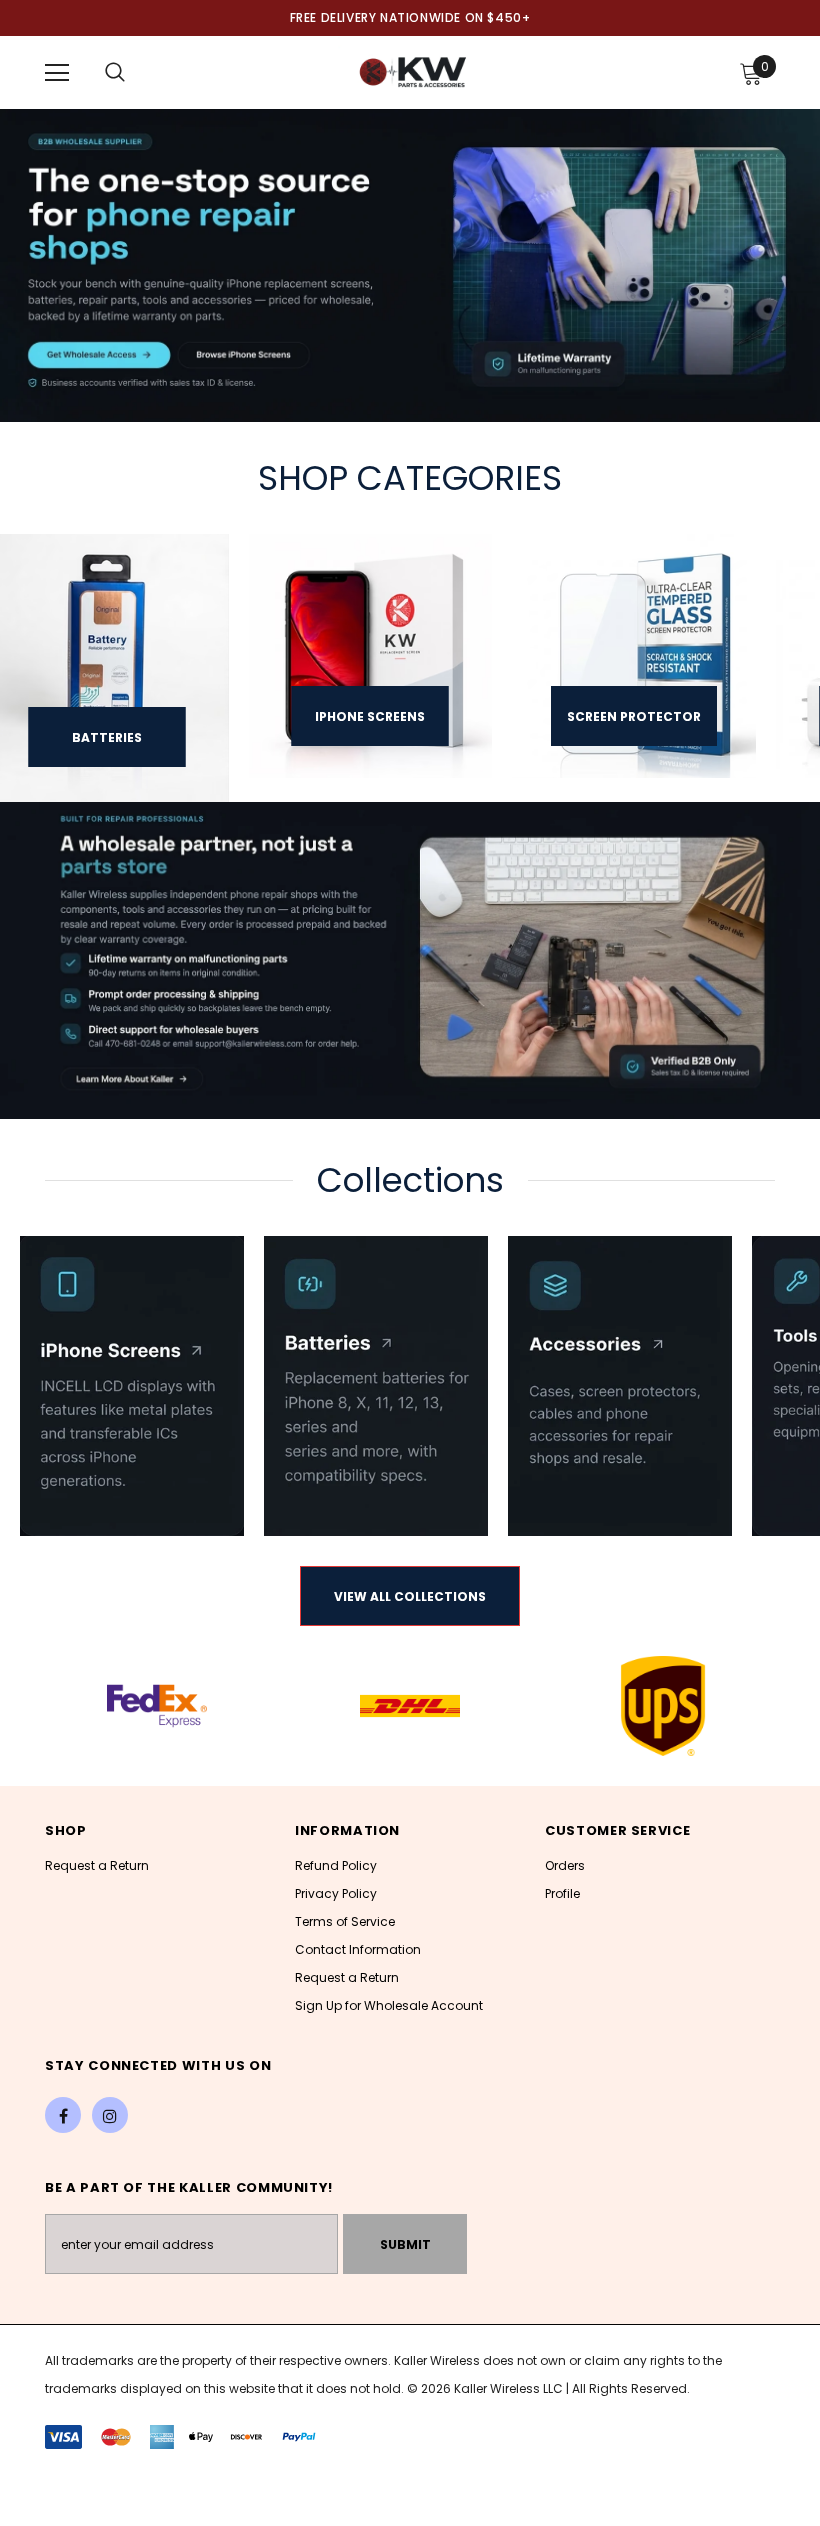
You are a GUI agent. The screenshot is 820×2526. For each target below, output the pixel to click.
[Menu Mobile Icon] (57, 73)
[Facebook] (63, 2115)
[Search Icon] (115, 73)
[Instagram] (110, 2115)
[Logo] (413, 71)
